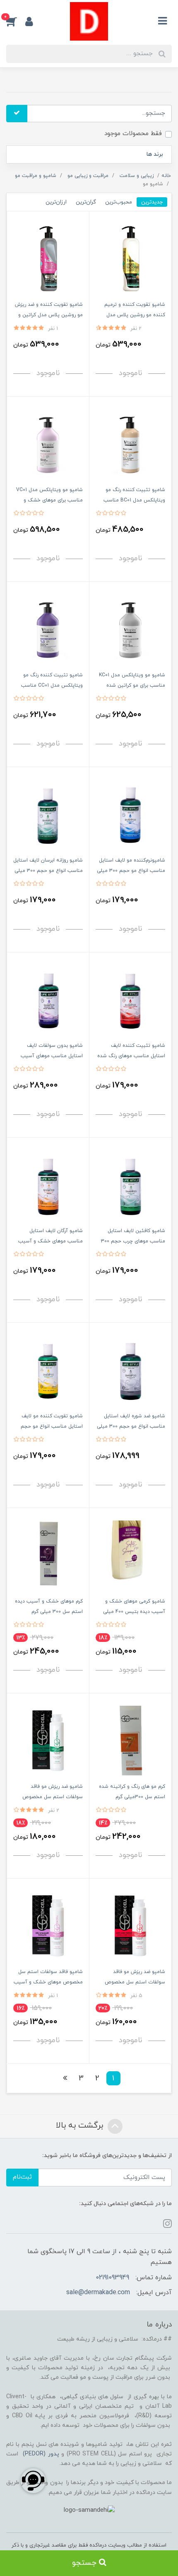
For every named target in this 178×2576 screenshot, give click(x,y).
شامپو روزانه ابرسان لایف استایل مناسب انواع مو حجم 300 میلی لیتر (48, 871)
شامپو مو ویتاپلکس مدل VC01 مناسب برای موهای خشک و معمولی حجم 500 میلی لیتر (49, 500)
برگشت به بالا (81, 2126)
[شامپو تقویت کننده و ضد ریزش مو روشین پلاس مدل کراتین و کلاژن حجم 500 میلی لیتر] (48, 258)
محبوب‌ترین (119, 202)
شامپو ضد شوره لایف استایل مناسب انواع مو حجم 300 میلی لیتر (131, 1426)
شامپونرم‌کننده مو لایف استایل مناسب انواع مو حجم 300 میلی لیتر (131, 871)
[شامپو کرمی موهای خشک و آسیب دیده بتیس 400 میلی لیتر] (130, 1555)
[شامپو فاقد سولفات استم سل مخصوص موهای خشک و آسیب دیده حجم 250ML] (48, 1926)
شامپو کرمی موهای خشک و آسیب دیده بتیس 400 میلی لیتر (134, 1612)
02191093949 (112, 2278)
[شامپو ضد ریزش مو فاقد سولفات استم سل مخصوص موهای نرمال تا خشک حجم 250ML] (130, 1926)
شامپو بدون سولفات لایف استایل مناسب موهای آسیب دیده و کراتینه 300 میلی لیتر (51, 1056)
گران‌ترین (86, 202)
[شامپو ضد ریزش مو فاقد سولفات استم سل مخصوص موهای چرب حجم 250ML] (48, 1740)
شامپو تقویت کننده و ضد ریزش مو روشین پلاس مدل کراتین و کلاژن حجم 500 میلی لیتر (49, 315)
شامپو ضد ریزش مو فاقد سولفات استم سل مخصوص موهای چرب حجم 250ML (53, 1797)
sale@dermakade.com (98, 2293)
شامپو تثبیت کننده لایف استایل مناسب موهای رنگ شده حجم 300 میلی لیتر (131, 1056)
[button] (16, 21)
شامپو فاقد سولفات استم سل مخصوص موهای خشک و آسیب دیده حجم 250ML (48, 1982)
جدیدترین (152, 202)
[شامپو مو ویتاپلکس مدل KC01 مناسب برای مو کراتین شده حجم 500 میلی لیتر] (130, 629)
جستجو (85, 2563)
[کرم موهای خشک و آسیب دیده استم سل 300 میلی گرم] (48, 1555)
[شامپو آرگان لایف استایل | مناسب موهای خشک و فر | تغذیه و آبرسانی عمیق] (48, 1185)
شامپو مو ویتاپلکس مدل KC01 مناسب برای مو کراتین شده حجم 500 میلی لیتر (132, 685)
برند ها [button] (155, 154)
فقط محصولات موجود (133, 134)
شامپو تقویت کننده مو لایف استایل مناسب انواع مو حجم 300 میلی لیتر (52, 1426)
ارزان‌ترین (56, 202)
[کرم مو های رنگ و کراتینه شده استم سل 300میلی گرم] (130, 1740)
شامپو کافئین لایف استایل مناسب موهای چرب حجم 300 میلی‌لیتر (133, 1241)
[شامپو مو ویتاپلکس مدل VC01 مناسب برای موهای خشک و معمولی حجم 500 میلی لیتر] (48, 444)
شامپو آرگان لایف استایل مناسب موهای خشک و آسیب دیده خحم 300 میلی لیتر (51, 1241)
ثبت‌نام (22, 2177)
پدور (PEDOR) (41, 2454)
